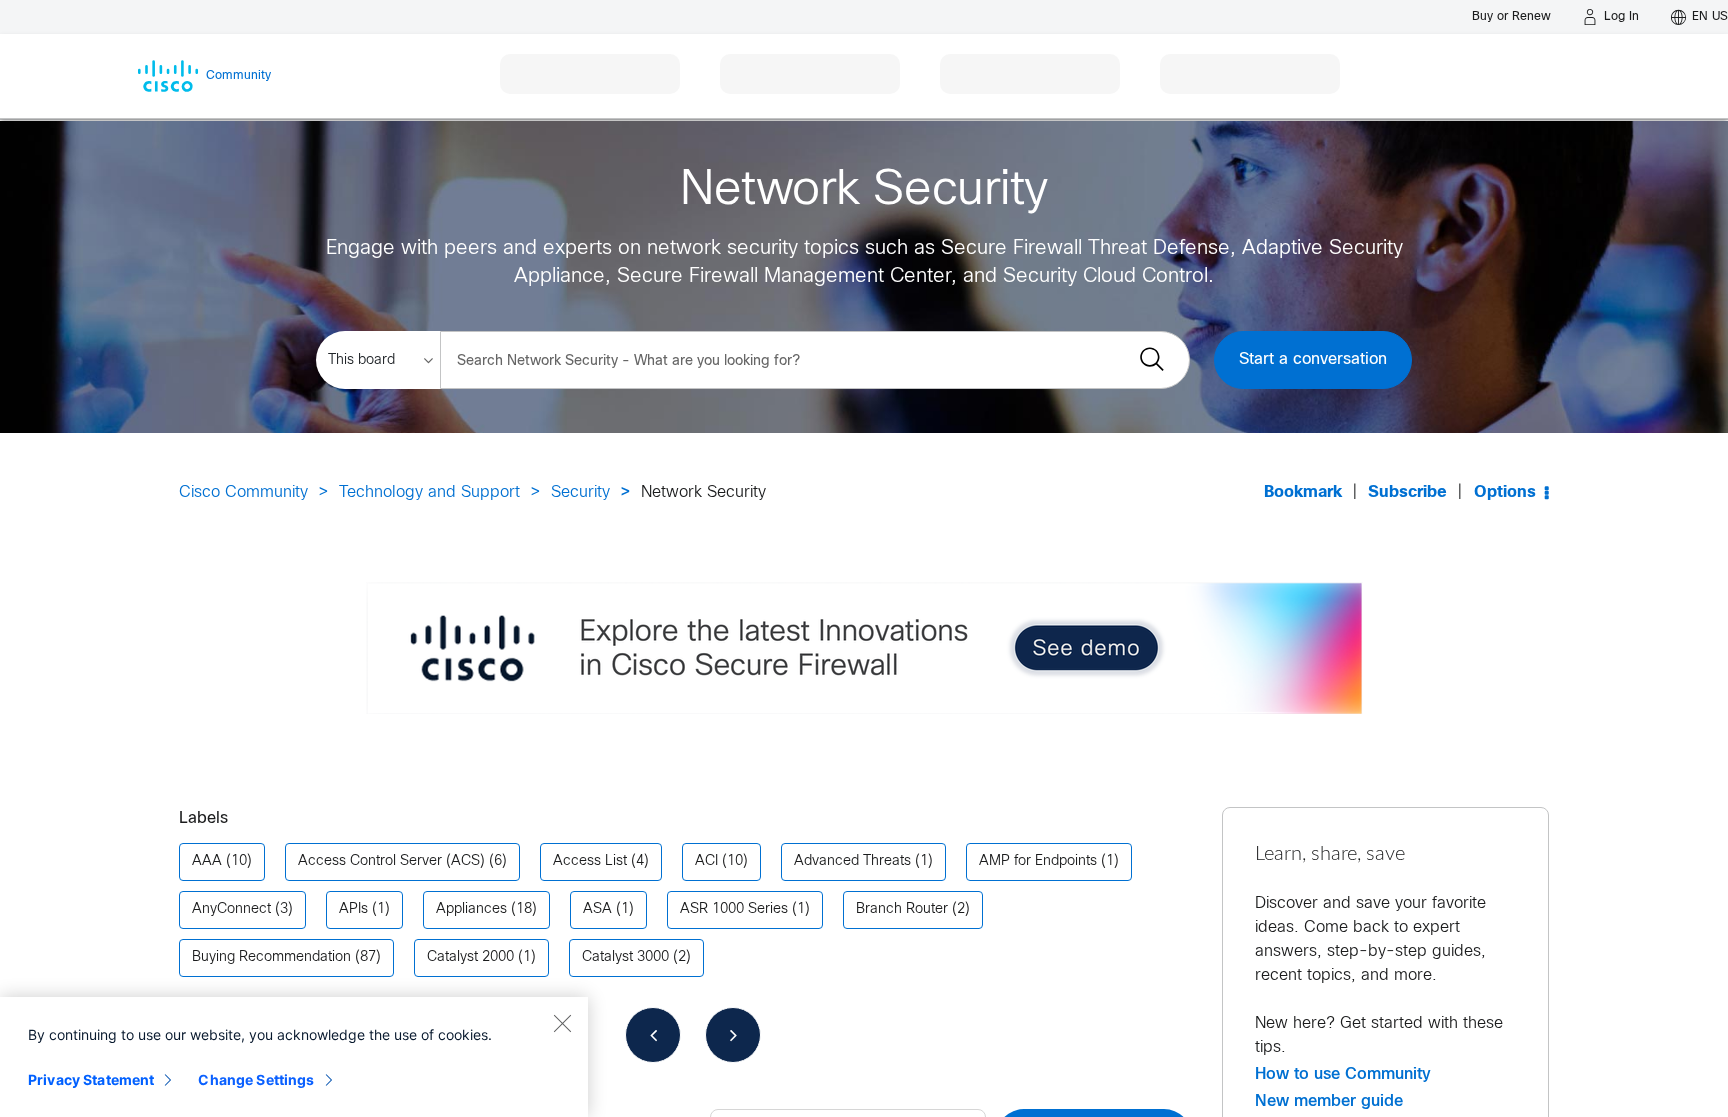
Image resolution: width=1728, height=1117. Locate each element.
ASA (597, 909)
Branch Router (902, 909)
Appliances (471, 909)
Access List (590, 861)
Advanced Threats (852, 861)
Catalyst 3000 (625, 957)
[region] (294, 1057)
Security (580, 492)
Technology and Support (429, 492)
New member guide (1329, 1101)
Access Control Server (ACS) (391, 861)
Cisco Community (243, 492)
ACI (706, 861)
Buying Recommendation (271, 957)
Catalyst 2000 (470, 957)
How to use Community (1343, 1074)
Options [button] (1505, 492)
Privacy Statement (91, 1079)
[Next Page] (733, 1035)
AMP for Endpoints (1038, 861)
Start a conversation (1313, 359)
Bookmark (1303, 492)
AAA (207, 861)
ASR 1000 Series (734, 909)
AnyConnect (231, 909)
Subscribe (1407, 492)
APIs (353, 909)
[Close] (562, 1023)
